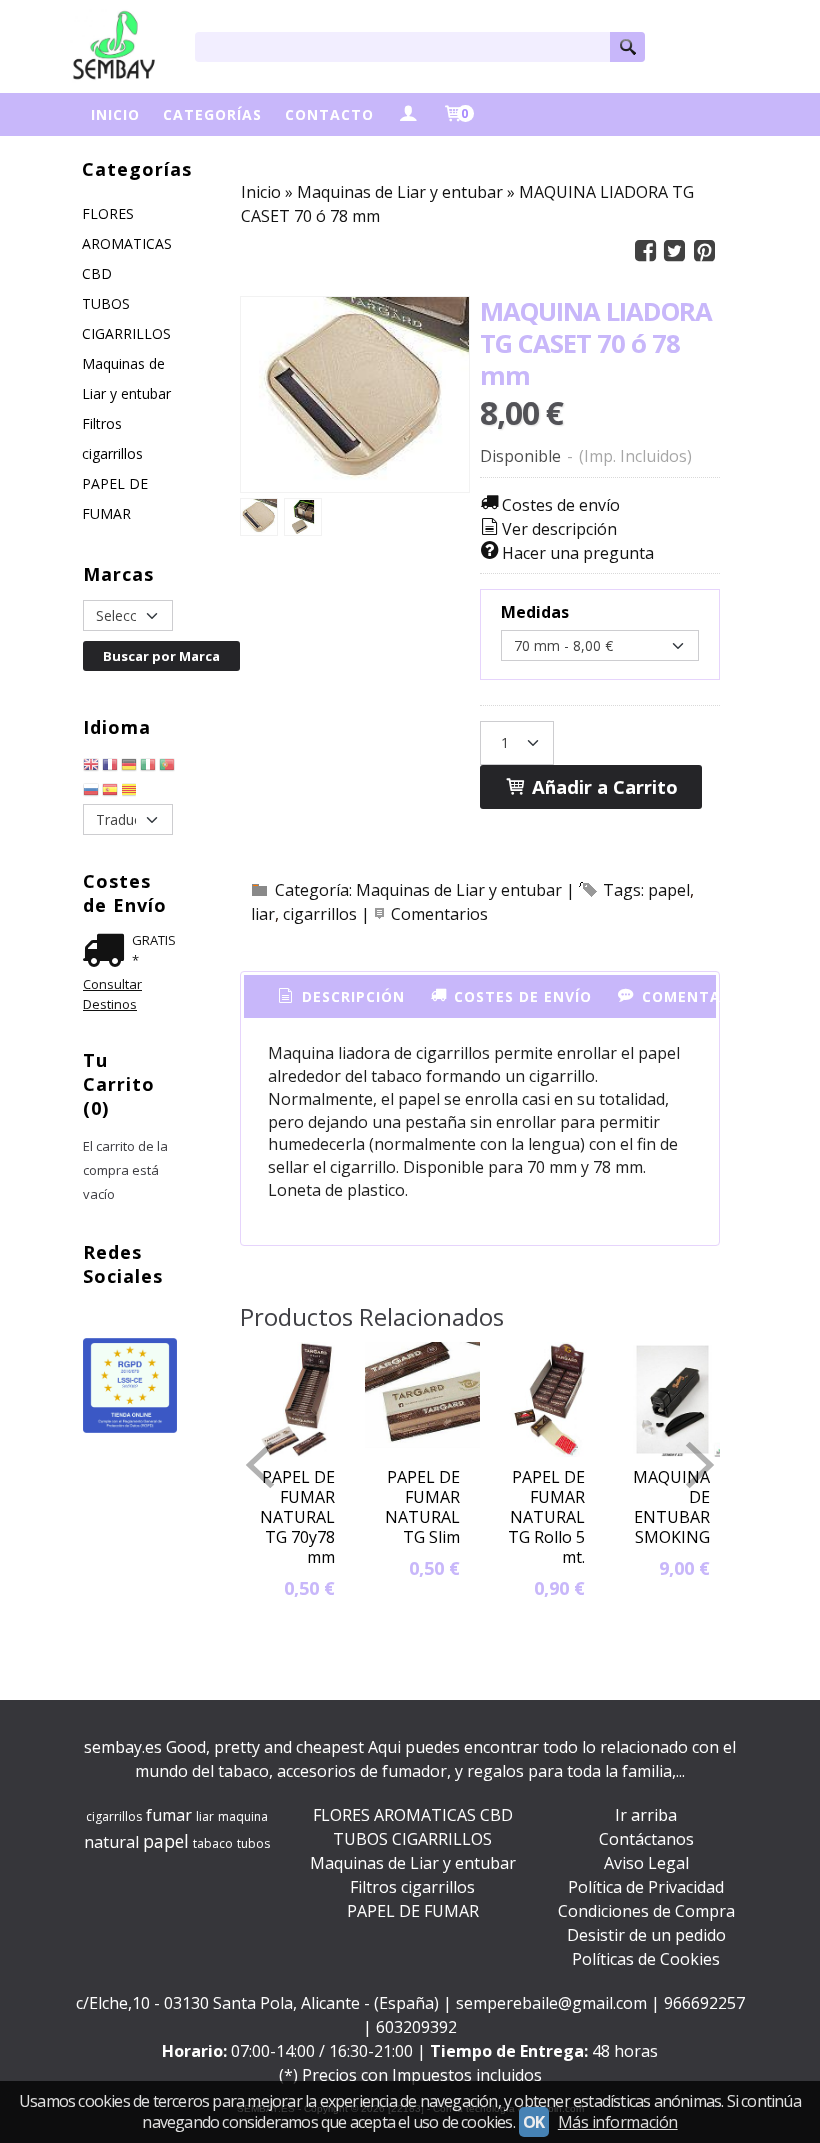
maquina (243, 1816)
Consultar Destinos (112, 994)
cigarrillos (320, 914)
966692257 (704, 2003)
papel (669, 890)
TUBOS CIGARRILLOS (126, 318)
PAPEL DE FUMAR (115, 498)
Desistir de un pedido (646, 1935)
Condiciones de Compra (646, 1911)
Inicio (115, 114)
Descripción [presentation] (351, 996)
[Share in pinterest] (704, 251)
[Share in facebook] (645, 251)
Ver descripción (559, 529)
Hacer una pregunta (578, 553)
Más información (618, 2122)
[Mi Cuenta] (408, 114)
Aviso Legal (646, 1863)
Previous (260, 1465)
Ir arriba (646, 1815)
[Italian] (148, 767)
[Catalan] (131, 792)
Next (700, 1465)
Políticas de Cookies (646, 1959)
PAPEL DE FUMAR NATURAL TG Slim (422, 1507)
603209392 (416, 2027)
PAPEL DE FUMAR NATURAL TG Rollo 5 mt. (546, 1517)
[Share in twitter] (675, 251)
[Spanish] (110, 792)
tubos (253, 1843)
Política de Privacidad (646, 1887)
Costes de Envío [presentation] (520, 996)
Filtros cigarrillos (112, 438)
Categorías (212, 114)
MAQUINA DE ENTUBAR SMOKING (671, 1507)
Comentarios (439, 914)
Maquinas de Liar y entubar (126, 378)
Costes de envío (561, 505)
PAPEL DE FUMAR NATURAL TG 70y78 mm (297, 1517)
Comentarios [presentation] (697, 996)
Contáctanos (646, 1839)
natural (111, 1842)
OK (534, 2122)
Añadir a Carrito (602, 786)
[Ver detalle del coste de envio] (107, 953)
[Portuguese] (167, 767)
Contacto (329, 114)
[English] (91, 767)
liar (263, 914)
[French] (110, 767)
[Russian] (91, 792)
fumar (169, 1815)
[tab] (340, 997)
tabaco (213, 1843)
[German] (129, 767)
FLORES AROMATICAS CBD (127, 243)
